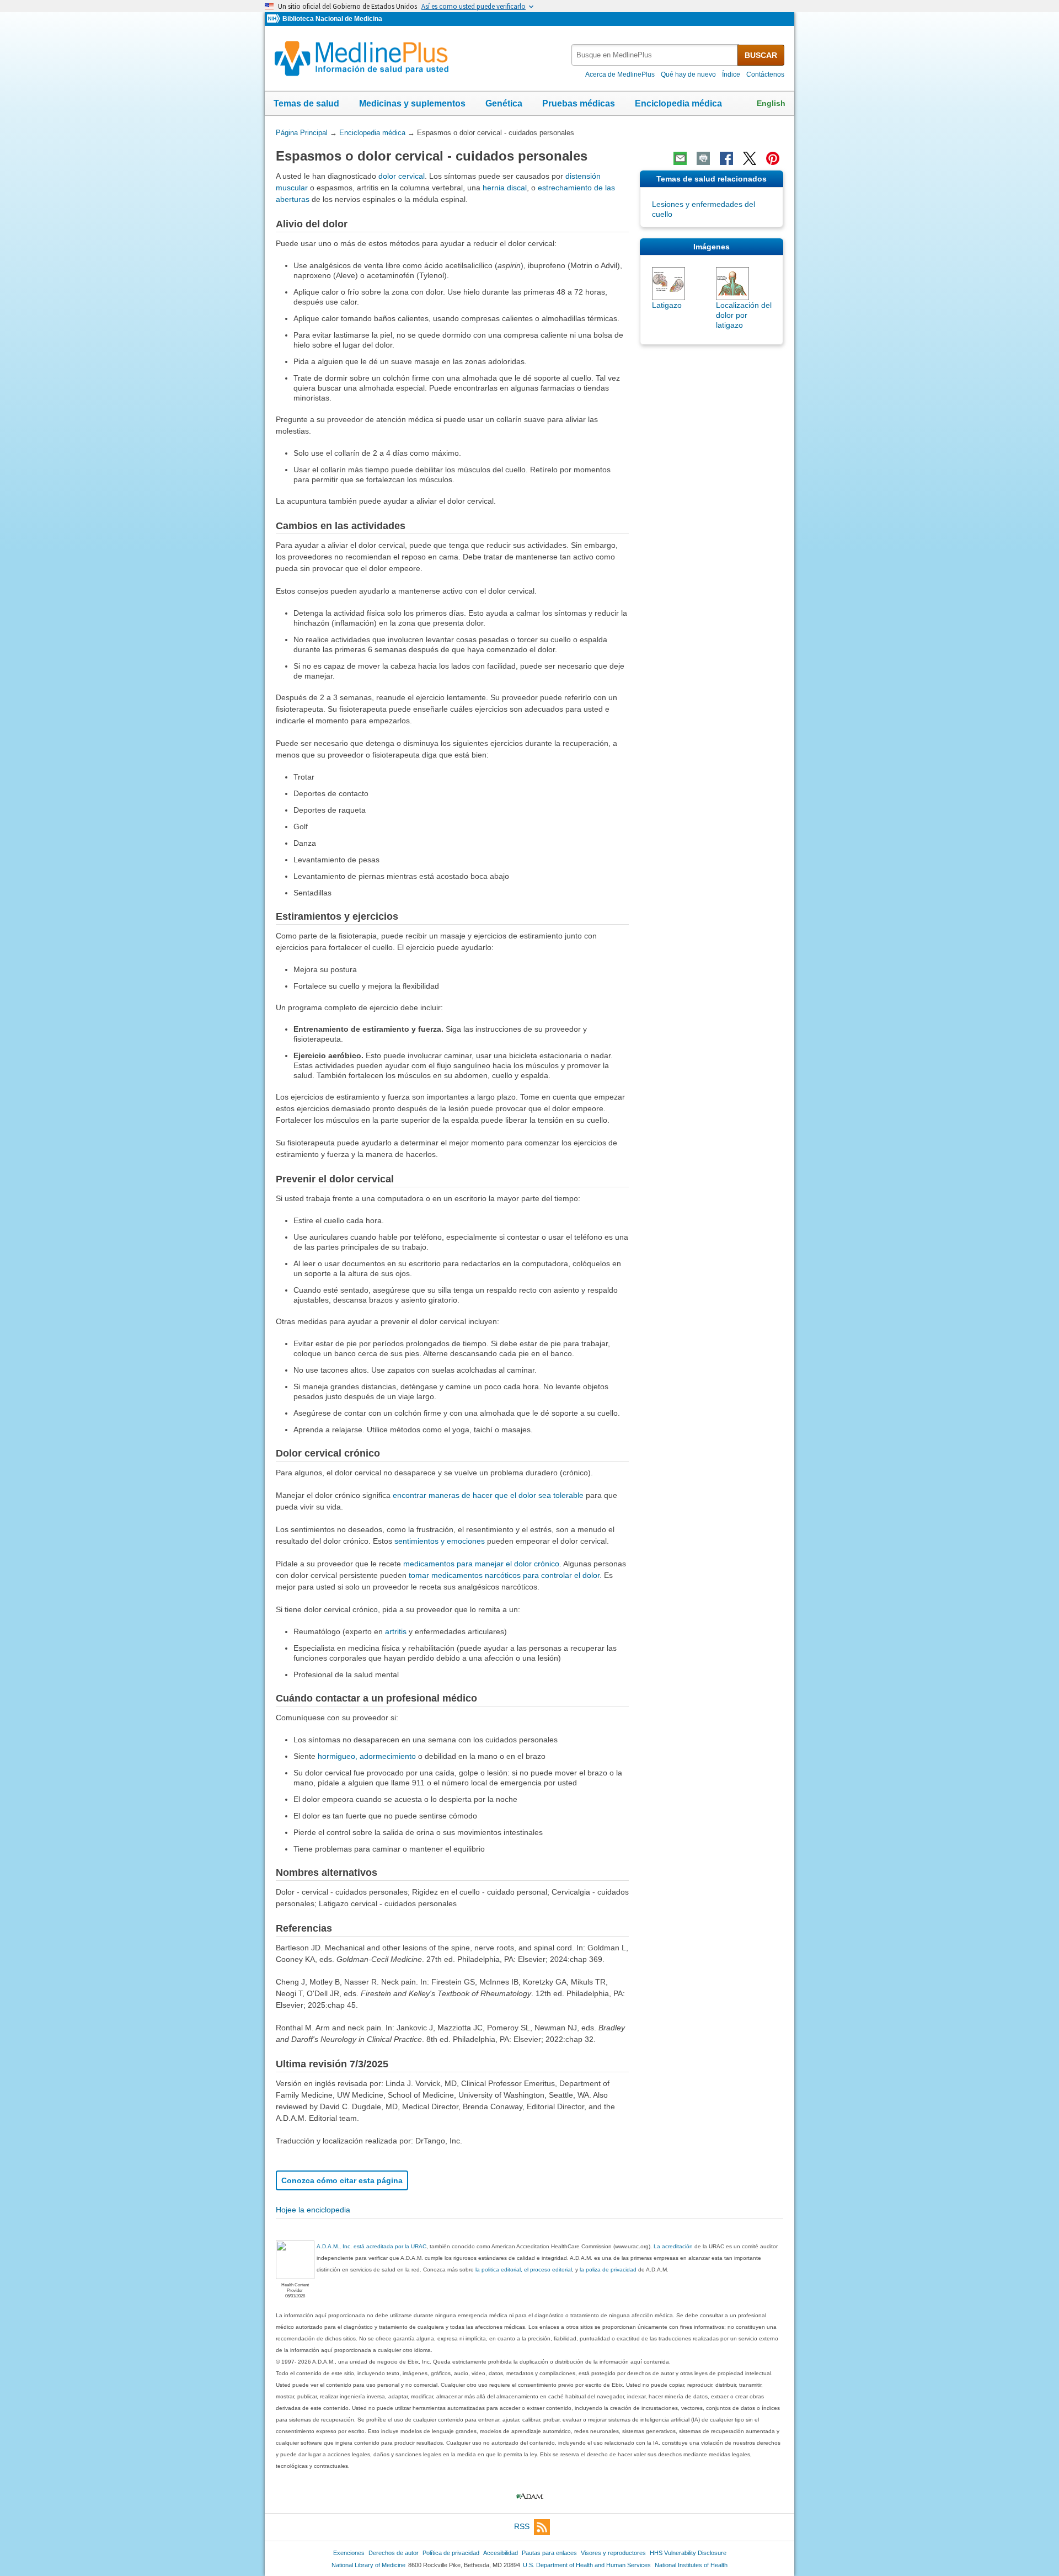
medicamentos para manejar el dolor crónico (481, 1564)
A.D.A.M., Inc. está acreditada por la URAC (371, 2246)
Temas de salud (306, 103)
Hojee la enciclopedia (313, 2210)
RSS (522, 2526)
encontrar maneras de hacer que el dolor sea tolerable (488, 1495)
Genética (504, 103)
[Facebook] (726, 158)
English (771, 103)
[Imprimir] (703, 158)
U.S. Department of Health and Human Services (587, 2565)
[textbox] (655, 55)
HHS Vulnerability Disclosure (688, 2553)
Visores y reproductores (613, 2553)
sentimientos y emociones (440, 1541)
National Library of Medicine (368, 2565)
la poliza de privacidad (608, 2270)
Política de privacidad (451, 2553)
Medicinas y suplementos (412, 103)
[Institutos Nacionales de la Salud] (275, 19)
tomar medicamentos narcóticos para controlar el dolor (504, 1575)
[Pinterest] (773, 158)
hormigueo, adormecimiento (367, 1756)
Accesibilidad (501, 2553)
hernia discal (505, 188)
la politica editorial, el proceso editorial (524, 2270)
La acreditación (673, 2246)
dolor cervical (402, 176)
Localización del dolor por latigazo (744, 315)
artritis (396, 1631)
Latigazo (667, 305)
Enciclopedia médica (678, 103)
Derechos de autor (394, 2553)
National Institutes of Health (691, 2565)
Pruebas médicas (579, 103)
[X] (750, 158)
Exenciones (349, 2553)
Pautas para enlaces (549, 2553)
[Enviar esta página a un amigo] (680, 158)
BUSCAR (761, 55)
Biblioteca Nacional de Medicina (332, 19)
